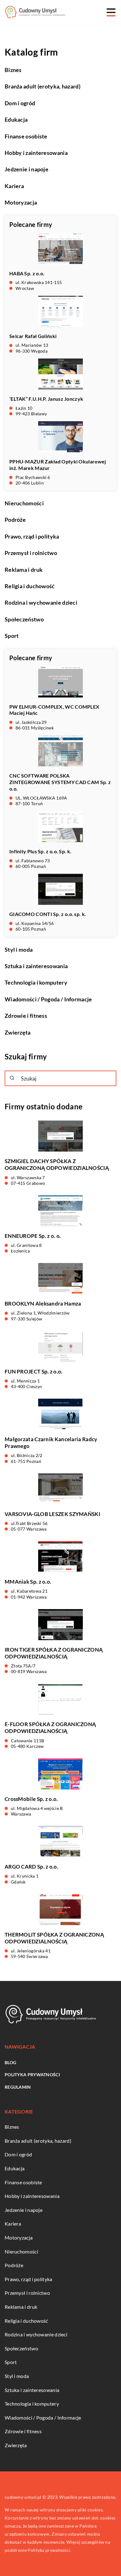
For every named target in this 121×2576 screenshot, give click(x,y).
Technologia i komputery (36, 982)
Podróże (15, 520)
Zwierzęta (18, 1032)
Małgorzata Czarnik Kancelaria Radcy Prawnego (51, 1443)
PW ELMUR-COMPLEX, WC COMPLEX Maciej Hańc (54, 710)
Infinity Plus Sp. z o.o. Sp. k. (40, 851)
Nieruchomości (24, 503)
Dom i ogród (20, 103)
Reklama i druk (24, 570)
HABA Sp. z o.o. (27, 273)
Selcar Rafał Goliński (33, 336)
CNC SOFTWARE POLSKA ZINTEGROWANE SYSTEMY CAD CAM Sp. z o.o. (60, 782)
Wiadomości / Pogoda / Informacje (48, 999)
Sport (12, 636)
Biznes (13, 70)
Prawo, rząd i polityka (32, 536)
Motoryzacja (21, 202)
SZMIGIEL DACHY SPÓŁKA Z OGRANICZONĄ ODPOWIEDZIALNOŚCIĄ (57, 1164)
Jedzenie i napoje (27, 169)
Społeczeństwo (24, 619)
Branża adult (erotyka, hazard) (43, 86)
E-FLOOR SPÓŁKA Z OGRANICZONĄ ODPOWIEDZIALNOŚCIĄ (50, 1728)
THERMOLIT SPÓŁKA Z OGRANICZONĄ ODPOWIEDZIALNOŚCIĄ (54, 1938)
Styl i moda (19, 950)
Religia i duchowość (30, 586)
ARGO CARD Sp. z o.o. (31, 1867)
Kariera (14, 186)
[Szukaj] (12, 1078)
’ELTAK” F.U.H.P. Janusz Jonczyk (46, 399)
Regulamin (18, 2087)
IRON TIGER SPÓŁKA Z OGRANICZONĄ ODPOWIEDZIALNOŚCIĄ (54, 1653)
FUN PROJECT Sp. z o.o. (34, 1371)
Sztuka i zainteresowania (36, 966)
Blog (10, 2062)
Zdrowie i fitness (26, 1016)
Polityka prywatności (32, 2075)
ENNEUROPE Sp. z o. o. (33, 1236)
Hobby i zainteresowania (36, 153)
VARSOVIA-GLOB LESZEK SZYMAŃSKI (52, 1514)
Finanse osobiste (26, 136)
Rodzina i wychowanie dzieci (41, 602)
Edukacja (16, 120)
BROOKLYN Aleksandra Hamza (43, 1304)
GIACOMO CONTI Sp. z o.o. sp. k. (48, 914)
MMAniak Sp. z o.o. (28, 1582)
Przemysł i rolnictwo (31, 553)
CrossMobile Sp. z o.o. (31, 1799)
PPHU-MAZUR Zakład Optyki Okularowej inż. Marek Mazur (58, 465)
